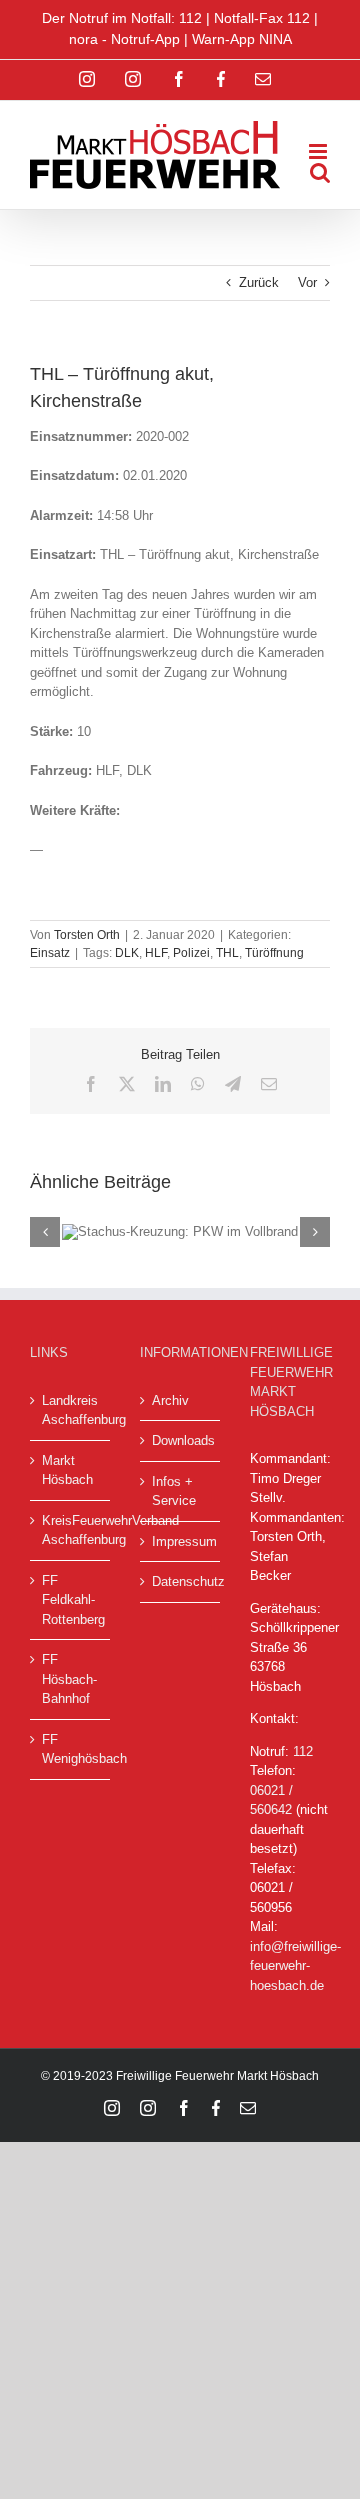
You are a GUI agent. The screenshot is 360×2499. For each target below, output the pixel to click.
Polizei (191, 953)
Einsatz (50, 953)
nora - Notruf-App (124, 39)
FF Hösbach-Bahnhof (69, 1679)
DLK (127, 953)
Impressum (181, 1541)
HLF (156, 953)
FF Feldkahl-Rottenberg (71, 1600)
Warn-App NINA (242, 39)
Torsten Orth (87, 935)
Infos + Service (174, 1491)
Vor (307, 282)
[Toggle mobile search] (320, 172)
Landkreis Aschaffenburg (71, 1410)
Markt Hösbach (67, 1470)
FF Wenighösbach (71, 1749)
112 (303, 1751)
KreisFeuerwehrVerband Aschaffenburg (71, 1530)
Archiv (170, 1400)
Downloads (181, 1440)
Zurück (259, 282)
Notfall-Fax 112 (262, 18)
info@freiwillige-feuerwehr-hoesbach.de (295, 1966)
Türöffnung (274, 953)
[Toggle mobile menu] (319, 151)
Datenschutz (181, 1581)
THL (227, 953)
